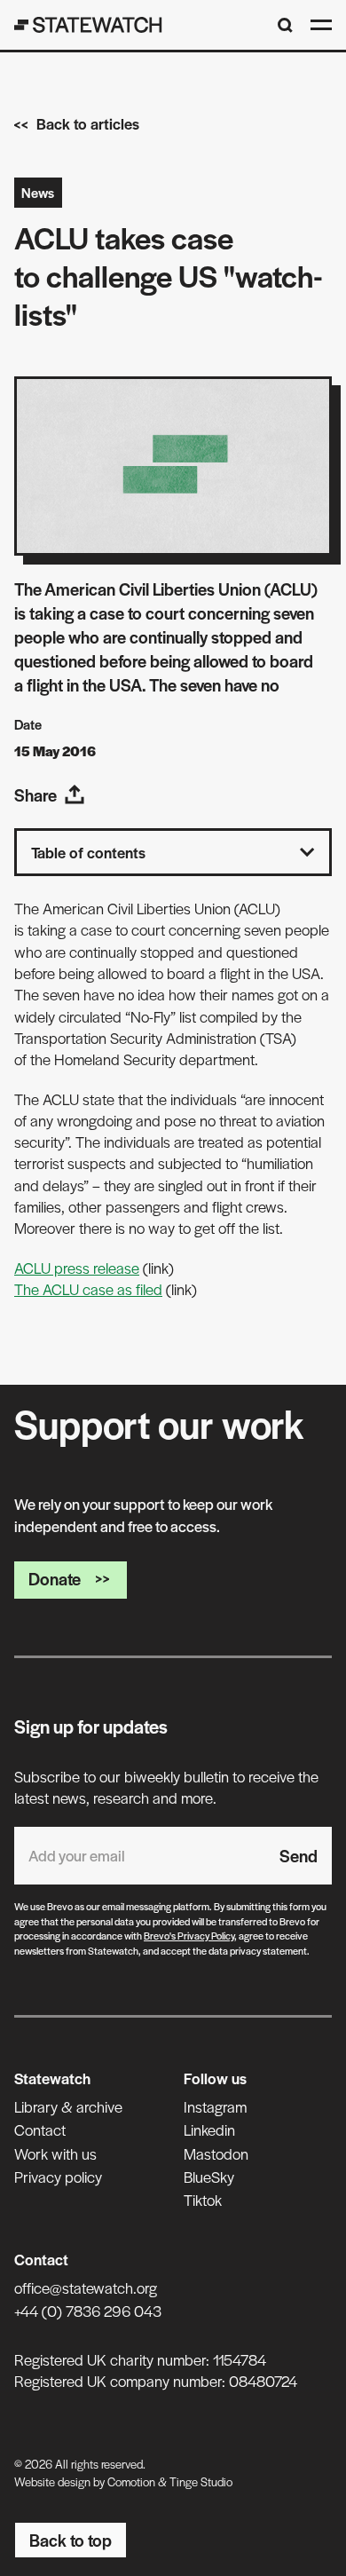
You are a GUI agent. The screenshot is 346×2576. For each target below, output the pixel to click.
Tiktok (203, 2200)
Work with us (55, 2153)
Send (299, 1856)
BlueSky (209, 2177)
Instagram (215, 2106)
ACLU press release (77, 1268)
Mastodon (216, 2153)
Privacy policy (58, 2177)
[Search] (285, 25)
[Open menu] (321, 25)
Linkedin (209, 2130)
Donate (55, 1579)
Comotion (131, 2481)
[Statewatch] (88, 25)
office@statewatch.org (86, 2288)
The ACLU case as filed (88, 1289)
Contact (40, 2130)
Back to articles (88, 123)
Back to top (71, 2540)
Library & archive (68, 2106)
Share (35, 795)
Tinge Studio (201, 2481)
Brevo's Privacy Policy (189, 1935)
